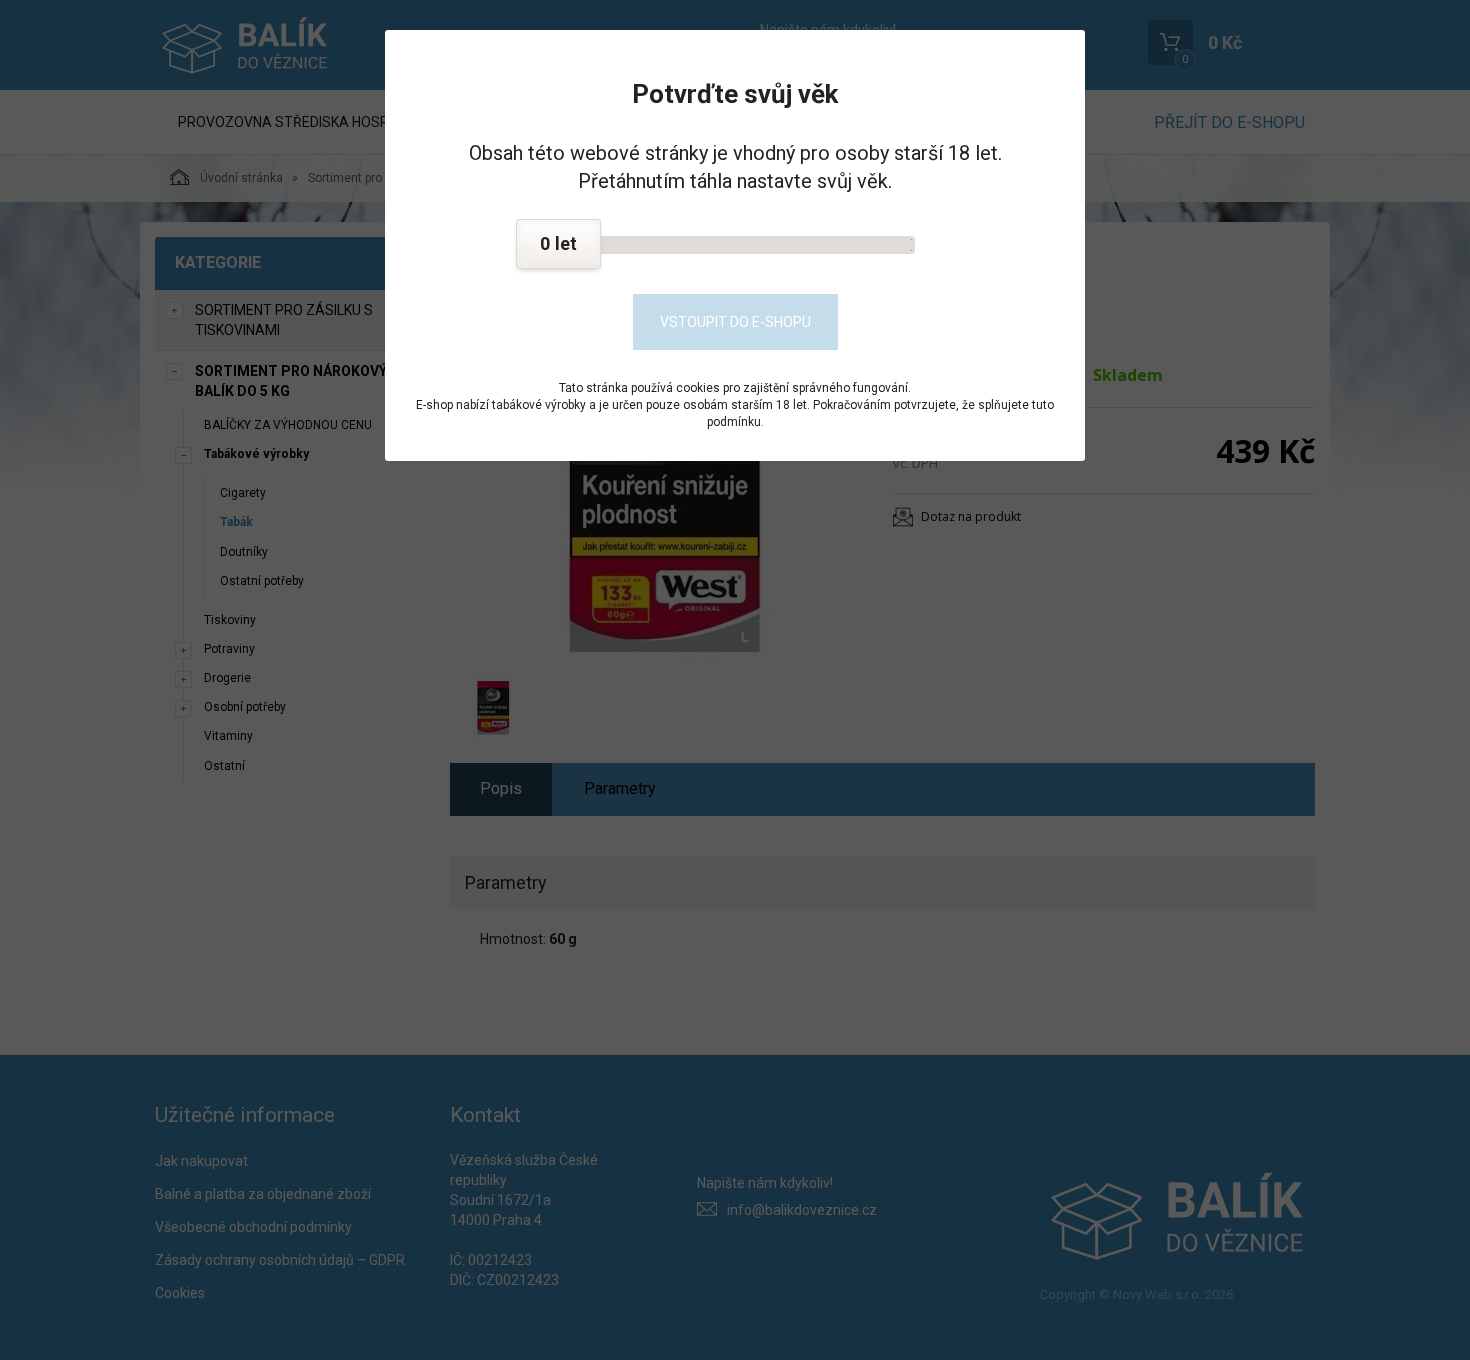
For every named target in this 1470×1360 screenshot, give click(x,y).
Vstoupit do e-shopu (735, 322)
